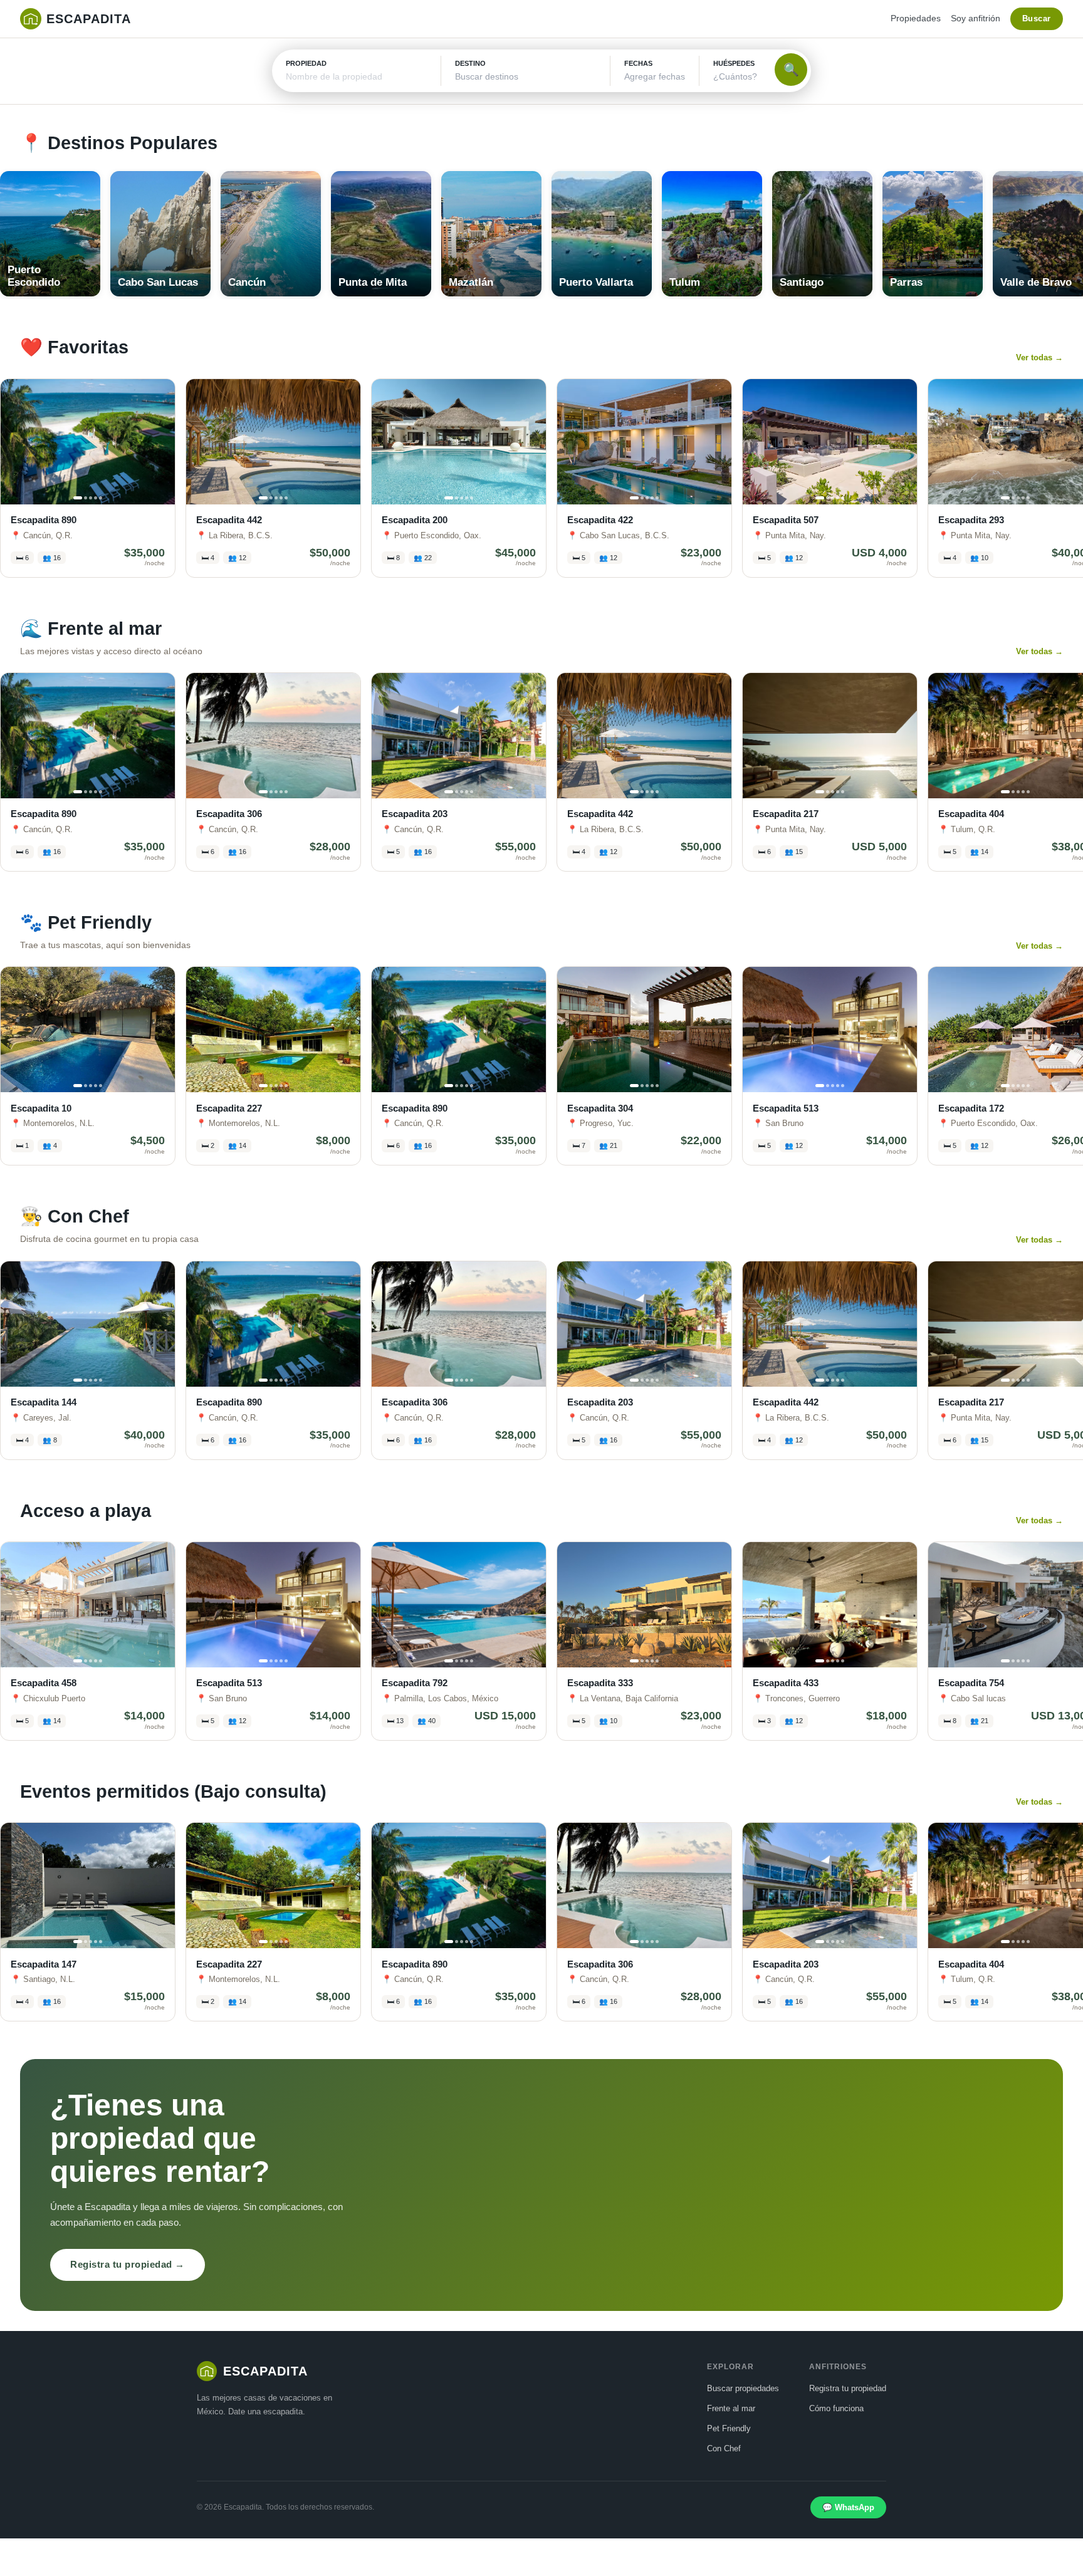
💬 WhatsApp (848, 2507)
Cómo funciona (836, 2408)
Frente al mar (731, 2408)
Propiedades (916, 18)
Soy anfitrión (976, 18)
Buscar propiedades (743, 2388)
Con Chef (724, 2448)
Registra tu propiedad (848, 2388)
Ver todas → (1039, 357)
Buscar (1037, 18)
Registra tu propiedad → (128, 2264)
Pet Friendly (729, 2428)
